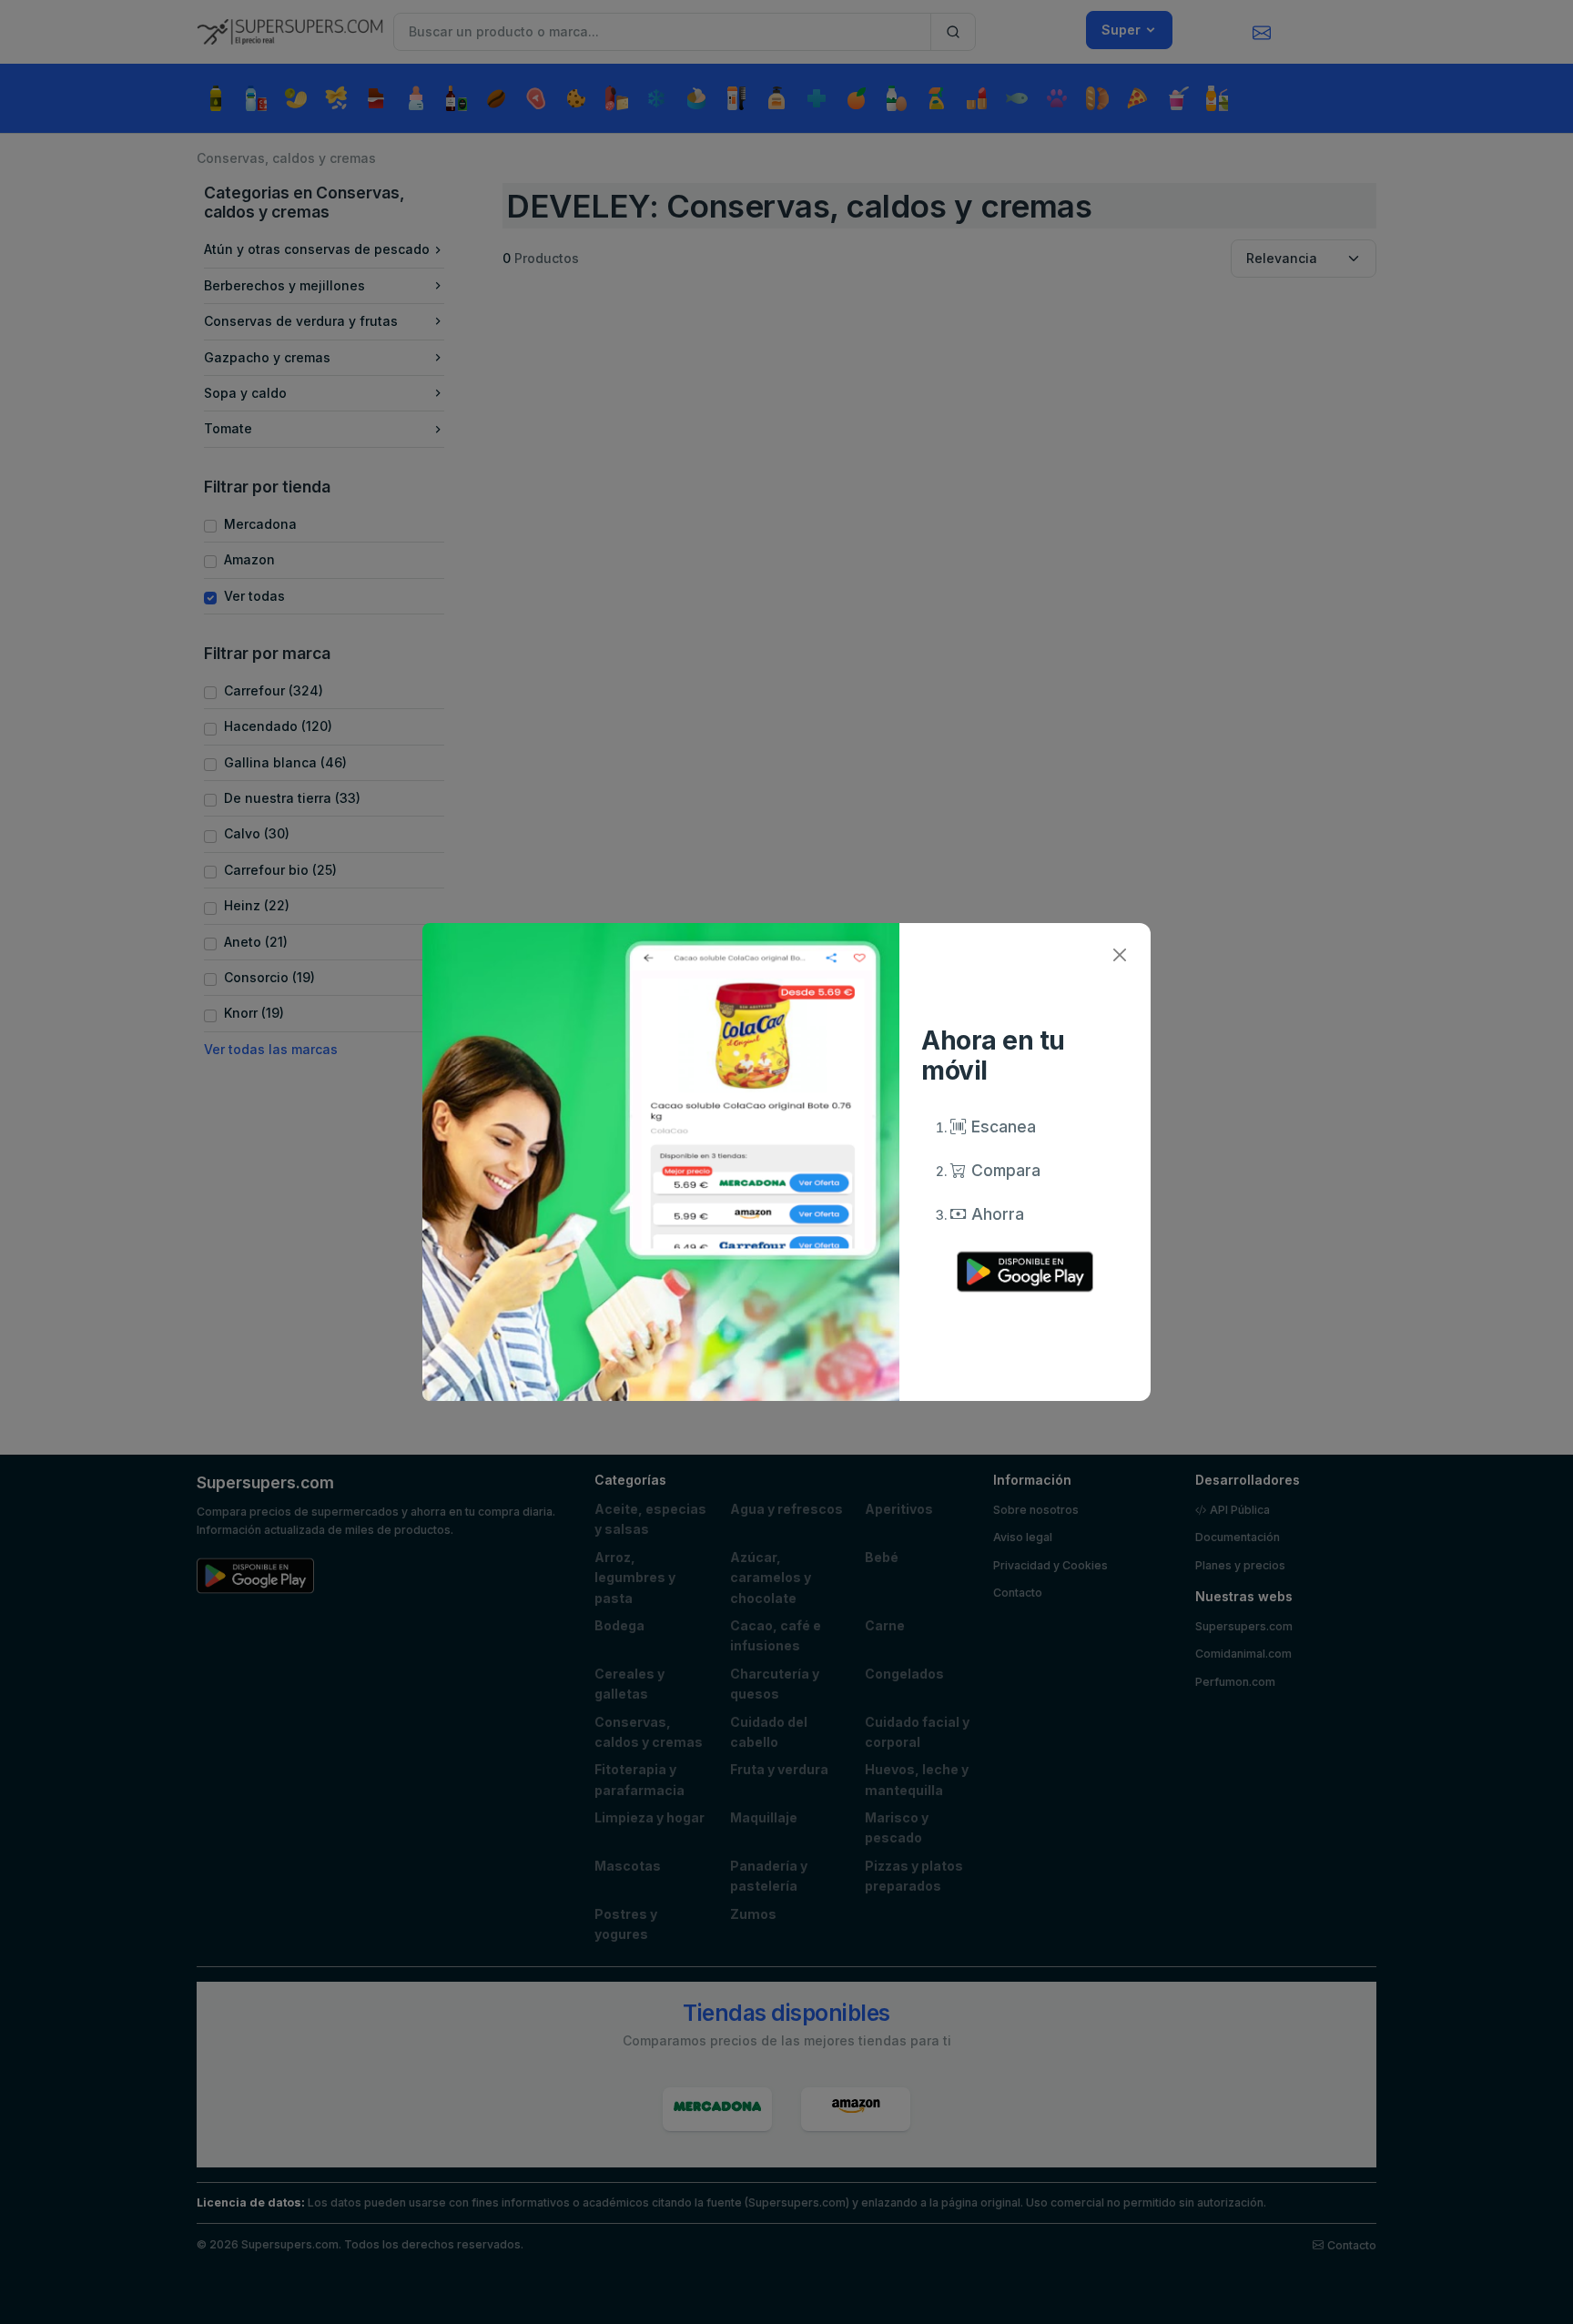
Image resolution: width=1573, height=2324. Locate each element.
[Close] (1119, 954)
